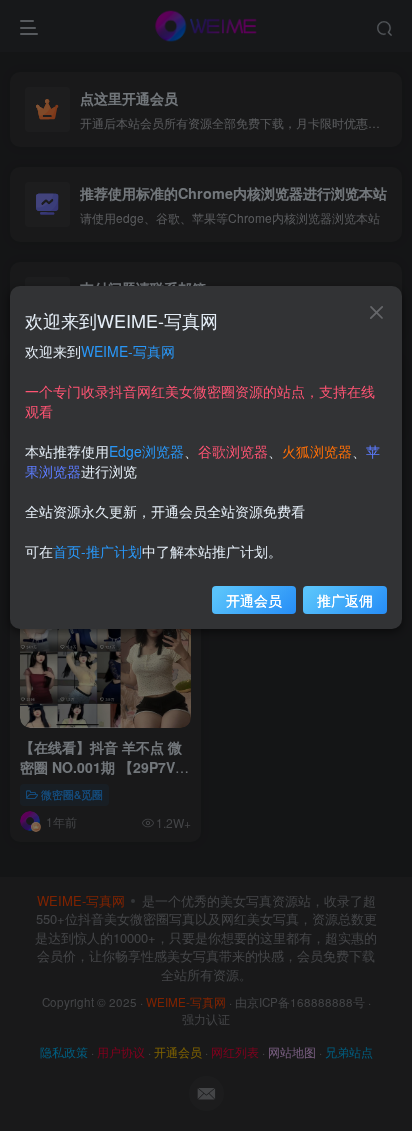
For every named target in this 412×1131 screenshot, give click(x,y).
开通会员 (254, 600)
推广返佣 (345, 600)
